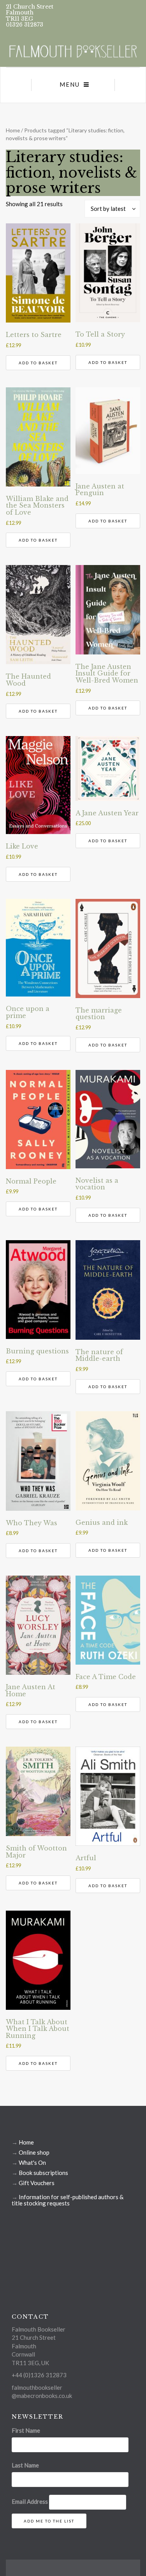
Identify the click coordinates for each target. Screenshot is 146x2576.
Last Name (25, 2465)
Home (13, 130)
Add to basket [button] (38, 363)
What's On (32, 2162)
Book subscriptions (43, 2173)
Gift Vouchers (37, 2183)
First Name (26, 2430)
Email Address (30, 2501)
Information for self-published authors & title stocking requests (68, 2200)
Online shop (34, 2152)
